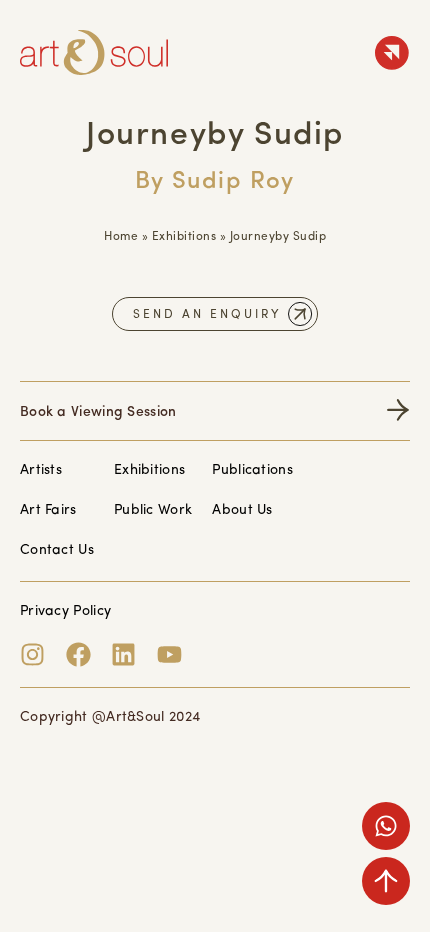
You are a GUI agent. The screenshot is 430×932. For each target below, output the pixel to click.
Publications (252, 470)
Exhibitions (184, 237)
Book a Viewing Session (98, 412)
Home (121, 237)
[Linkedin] (123, 654)
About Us (242, 510)
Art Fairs (48, 510)
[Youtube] (169, 654)
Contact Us (57, 550)
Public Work (153, 510)
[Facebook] (78, 654)
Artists (41, 470)
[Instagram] (32, 654)
